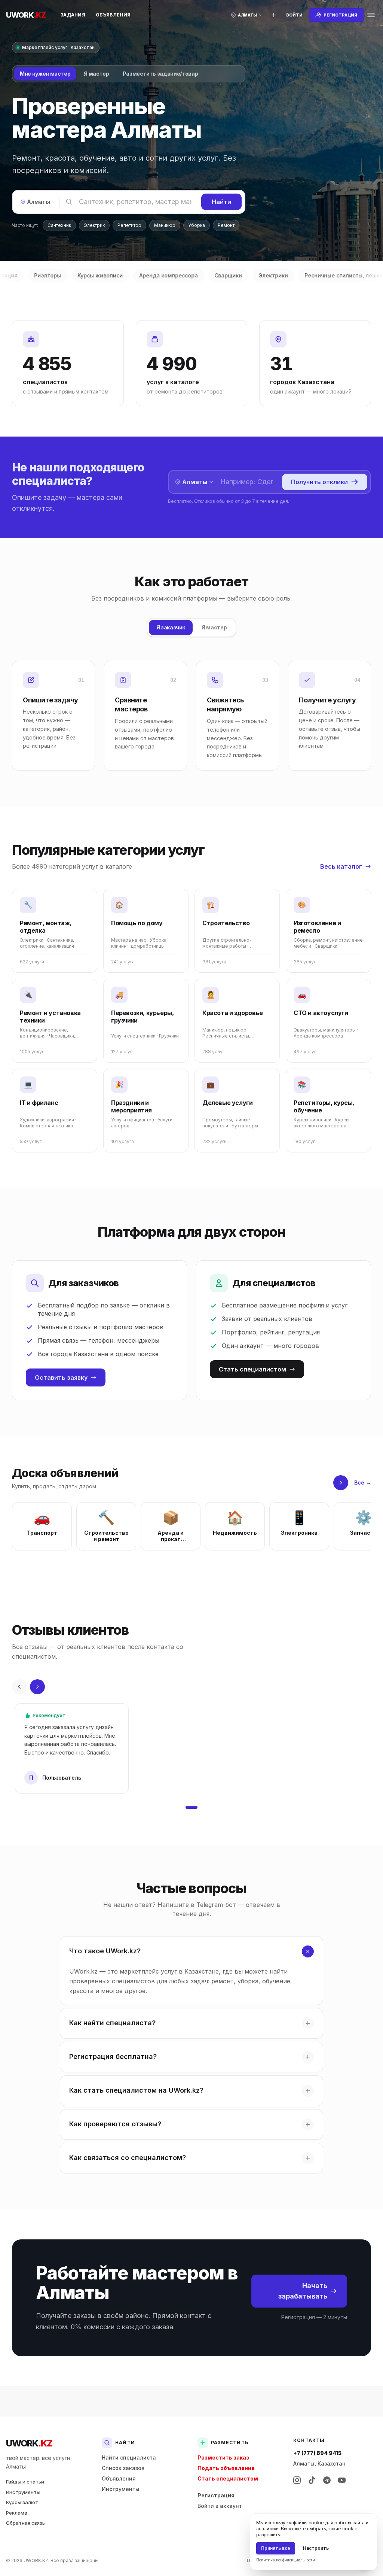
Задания (73, 15)
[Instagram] (297, 2480)
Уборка (197, 225)
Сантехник (59, 225)
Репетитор (129, 225)
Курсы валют (22, 2502)
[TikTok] (312, 2480)
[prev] (19, 1687)
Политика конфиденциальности (286, 2560)
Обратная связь (25, 2523)
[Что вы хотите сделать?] (274, 15)
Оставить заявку (61, 1377)
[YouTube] (342, 2480)
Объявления (113, 15)
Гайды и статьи (25, 2482)
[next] (341, 1483)
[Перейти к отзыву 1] (191, 1807)
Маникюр (165, 225)
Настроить (316, 2548)
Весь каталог (341, 866)
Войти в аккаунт (220, 2506)
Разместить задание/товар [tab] (160, 74)
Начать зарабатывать (303, 2291)
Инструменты (23, 2492)
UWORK (29, 2443)
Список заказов (123, 2468)
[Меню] (371, 15)
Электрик (94, 225)
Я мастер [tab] (96, 74)
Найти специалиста (129, 2457)
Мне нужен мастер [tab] (45, 74)
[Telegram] (327, 2480)
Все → (363, 1483)
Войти (294, 15)
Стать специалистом (252, 1369)
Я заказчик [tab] (171, 627)
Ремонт (226, 225)
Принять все (276, 2548)
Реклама (17, 2513)
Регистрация (216, 2495)
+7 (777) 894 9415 (317, 2453)
